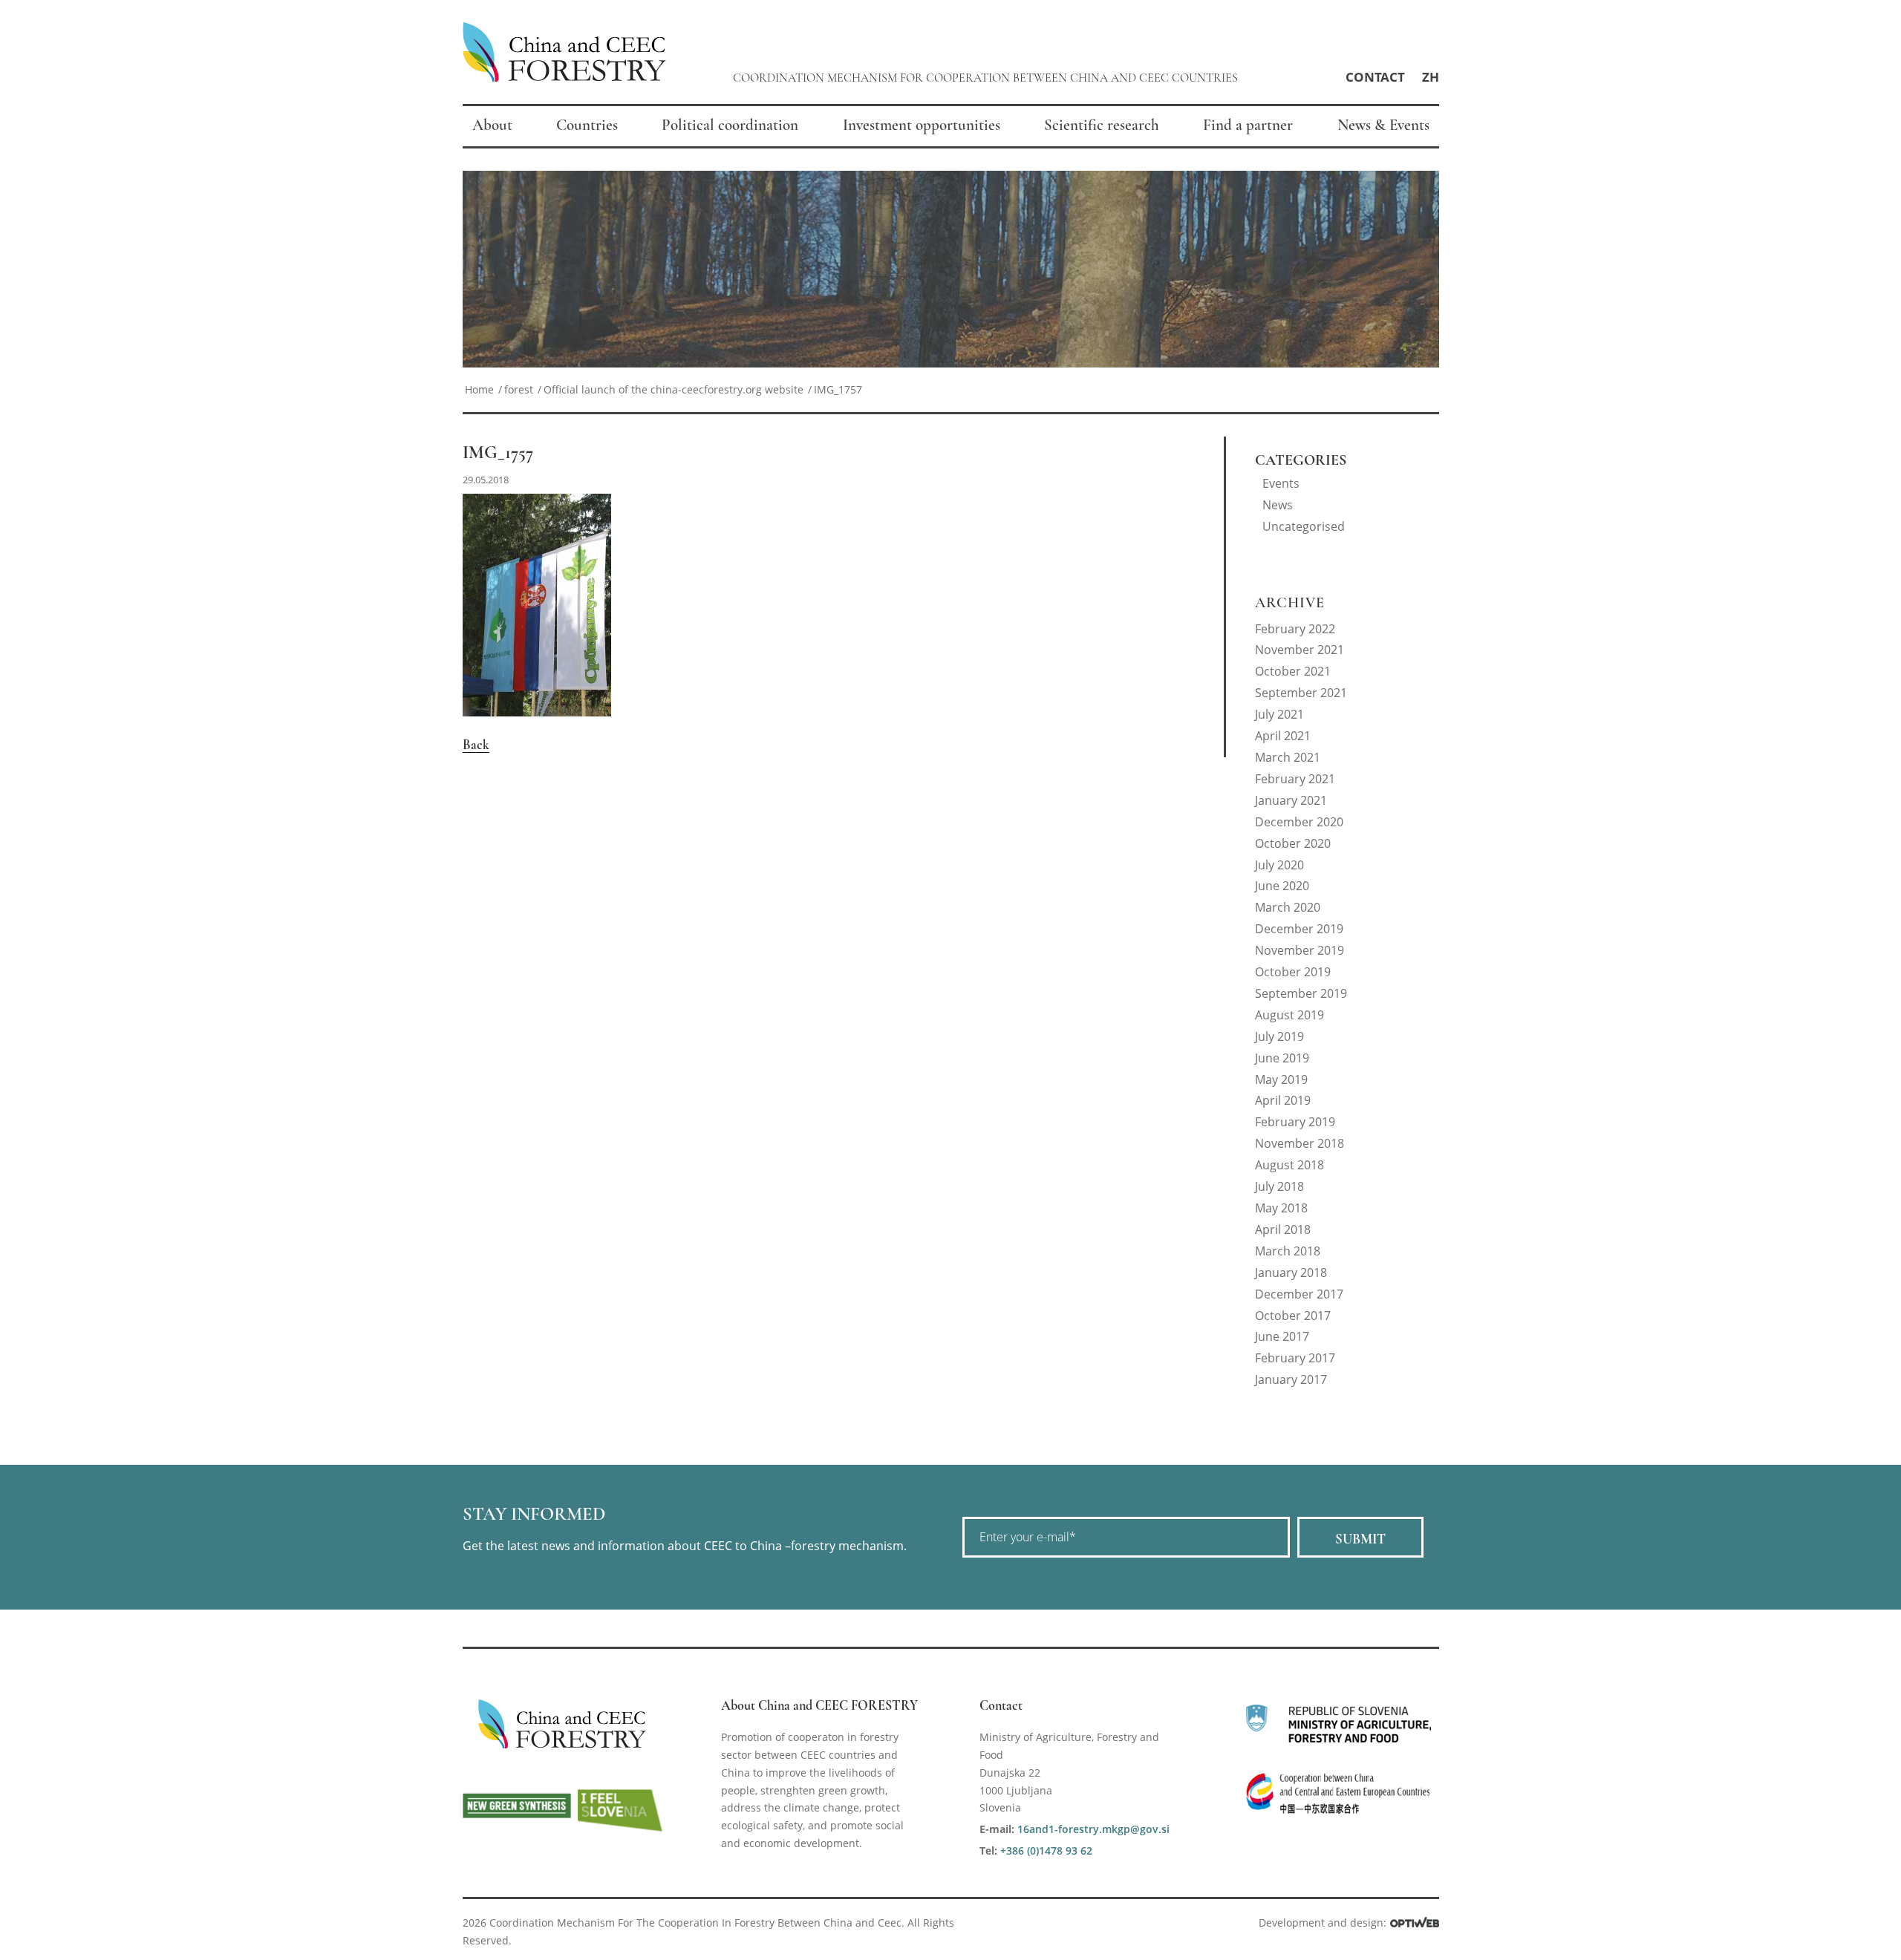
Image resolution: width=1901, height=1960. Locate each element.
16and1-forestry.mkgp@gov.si (1093, 1829)
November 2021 (1300, 650)
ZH (1431, 77)
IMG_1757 (498, 453)
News (1278, 505)
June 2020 (1282, 886)
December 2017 (1299, 1294)
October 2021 (1293, 671)
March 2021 (1288, 757)
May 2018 (1281, 1208)
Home (479, 389)
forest (519, 389)
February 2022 (1295, 629)
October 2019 (1293, 972)
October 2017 (1293, 1316)
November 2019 (1300, 950)
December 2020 (1299, 822)
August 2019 (1289, 1015)
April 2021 (1283, 736)
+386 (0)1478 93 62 (1046, 1850)
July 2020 (1279, 865)
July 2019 (1279, 1036)
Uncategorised (1304, 526)
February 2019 (1295, 1122)
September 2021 (1301, 693)
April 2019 (1283, 1100)
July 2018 (1279, 1186)
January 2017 (1291, 1379)
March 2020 (1288, 907)
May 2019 (1281, 1079)
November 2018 (1300, 1143)
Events (1281, 483)
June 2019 (1282, 1058)
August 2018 (1289, 1165)
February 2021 (1295, 779)
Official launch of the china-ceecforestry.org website (674, 389)
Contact (1375, 77)
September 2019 (1301, 993)
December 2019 (1299, 929)
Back (476, 745)
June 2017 (1282, 1336)
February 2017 (1295, 1358)
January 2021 (1291, 800)
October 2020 (1293, 843)
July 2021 (1279, 714)
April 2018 (1283, 1229)
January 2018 (1291, 1273)
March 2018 (1288, 1251)
